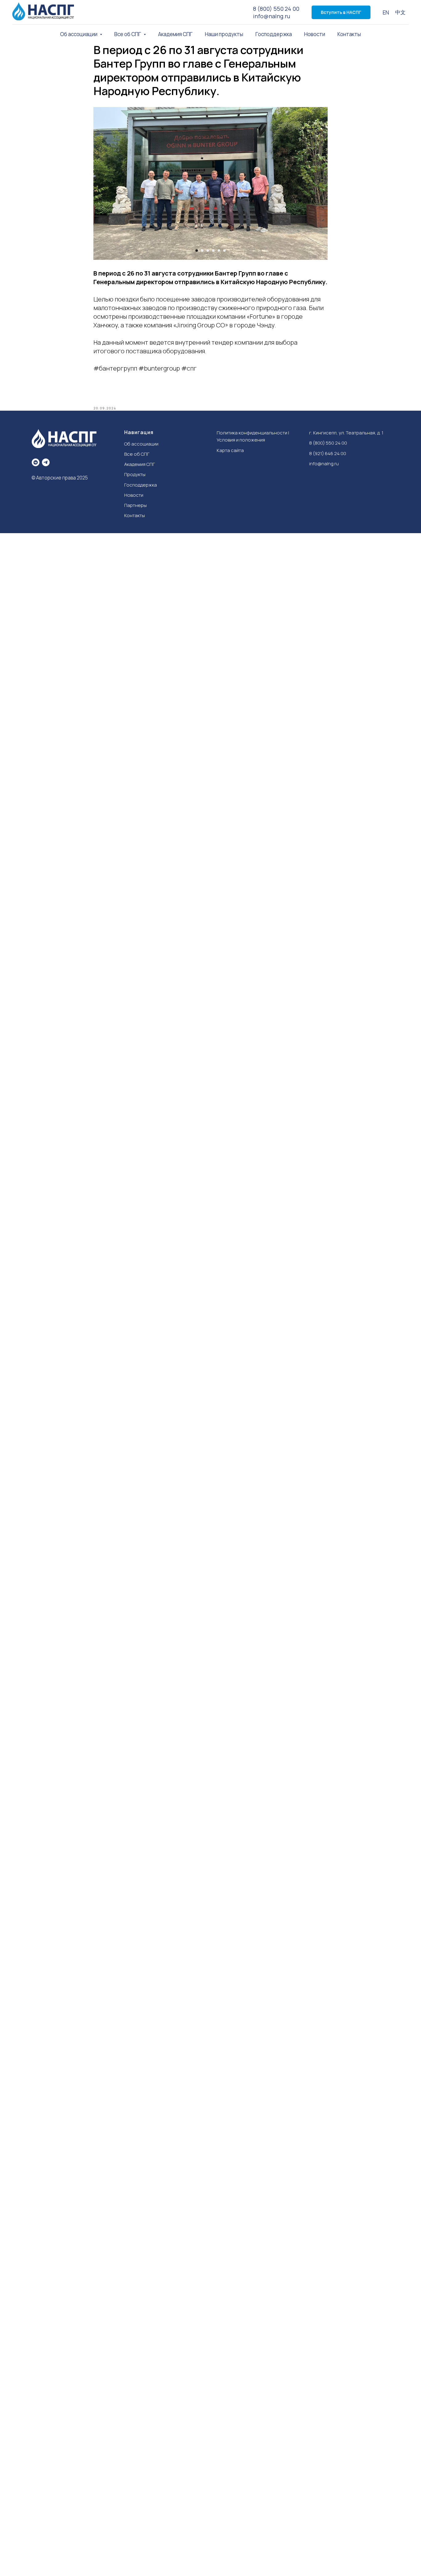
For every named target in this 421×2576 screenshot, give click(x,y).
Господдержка (274, 34)
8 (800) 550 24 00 (276, 9)
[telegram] (46, 462)
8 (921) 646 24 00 (328, 453)
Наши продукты (224, 34)
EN (386, 12)
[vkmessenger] (36, 462)
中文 (400, 12)
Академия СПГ (175, 34)
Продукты (135, 474)
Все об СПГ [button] (128, 34)
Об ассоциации (141, 444)
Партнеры (135, 505)
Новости (315, 34)
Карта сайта (230, 450)
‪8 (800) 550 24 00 (328, 443)
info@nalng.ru (272, 16)
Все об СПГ (137, 454)
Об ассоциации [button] (79, 34)
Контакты (349, 34)
